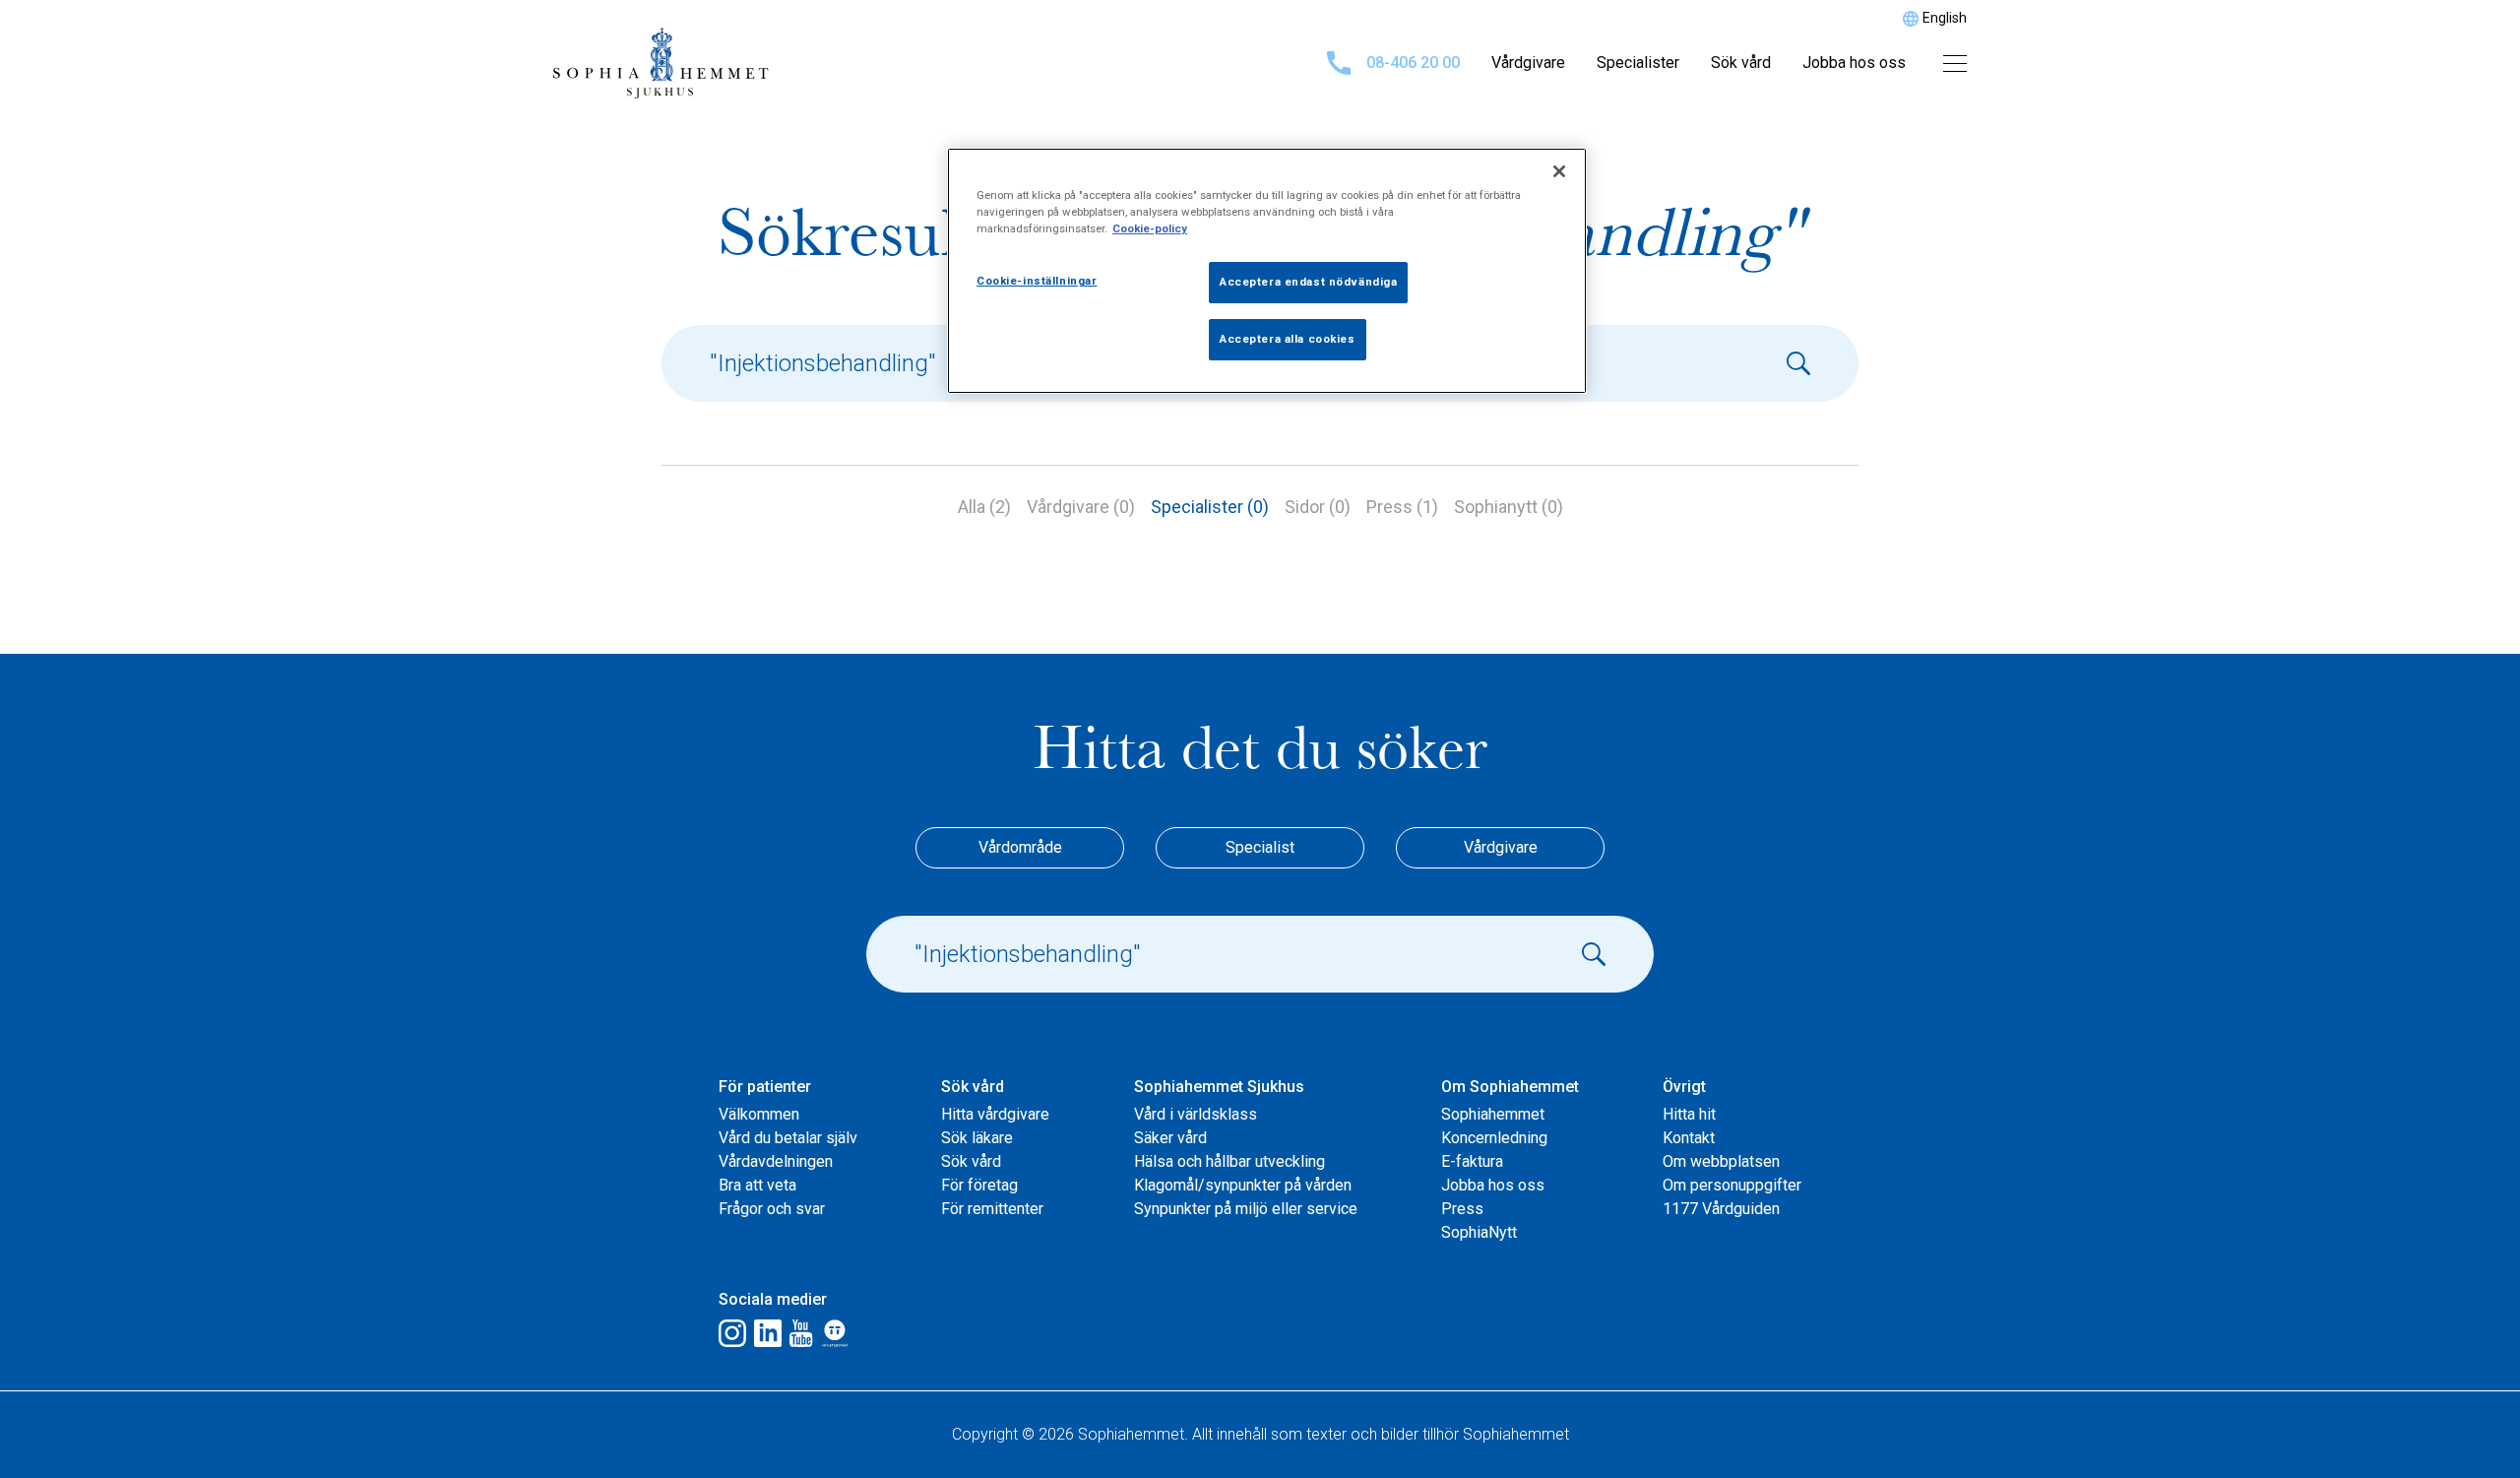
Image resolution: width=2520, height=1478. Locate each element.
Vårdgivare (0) (1081, 507)
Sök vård (1741, 63)
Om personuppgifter (1732, 1185)
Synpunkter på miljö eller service (1246, 1209)
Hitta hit (1689, 1114)
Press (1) (1402, 507)
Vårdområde (1020, 847)
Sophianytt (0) (1509, 507)
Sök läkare (977, 1138)
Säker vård (1170, 1138)
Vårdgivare (1528, 63)
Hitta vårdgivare (995, 1114)
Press (1462, 1209)
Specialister (1638, 63)
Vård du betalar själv (788, 1138)
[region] (1267, 271)
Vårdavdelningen (776, 1161)
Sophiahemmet (1493, 1114)
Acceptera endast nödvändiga (1308, 282)
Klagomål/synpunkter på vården (1243, 1185)
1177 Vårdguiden (1721, 1209)
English (1945, 18)
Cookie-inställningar (1037, 281)
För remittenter (992, 1209)
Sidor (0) (1318, 507)
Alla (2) (984, 507)
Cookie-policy (1150, 228)
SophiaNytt (1479, 1232)
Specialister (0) (1210, 507)
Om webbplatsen (1721, 1161)
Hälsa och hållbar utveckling (1229, 1161)
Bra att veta (757, 1185)
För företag (979, 1185)
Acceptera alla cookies (1288, 339)
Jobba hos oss (1854, 63)
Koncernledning (1494, 1138)
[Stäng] (1559, 171)
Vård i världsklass (1196, 1114)
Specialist (1260, 847)
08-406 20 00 (1413, 63)
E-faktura (1472, 1161)
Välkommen (759, 1114)
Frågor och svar (772, 1209)
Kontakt (1689, 1138)
